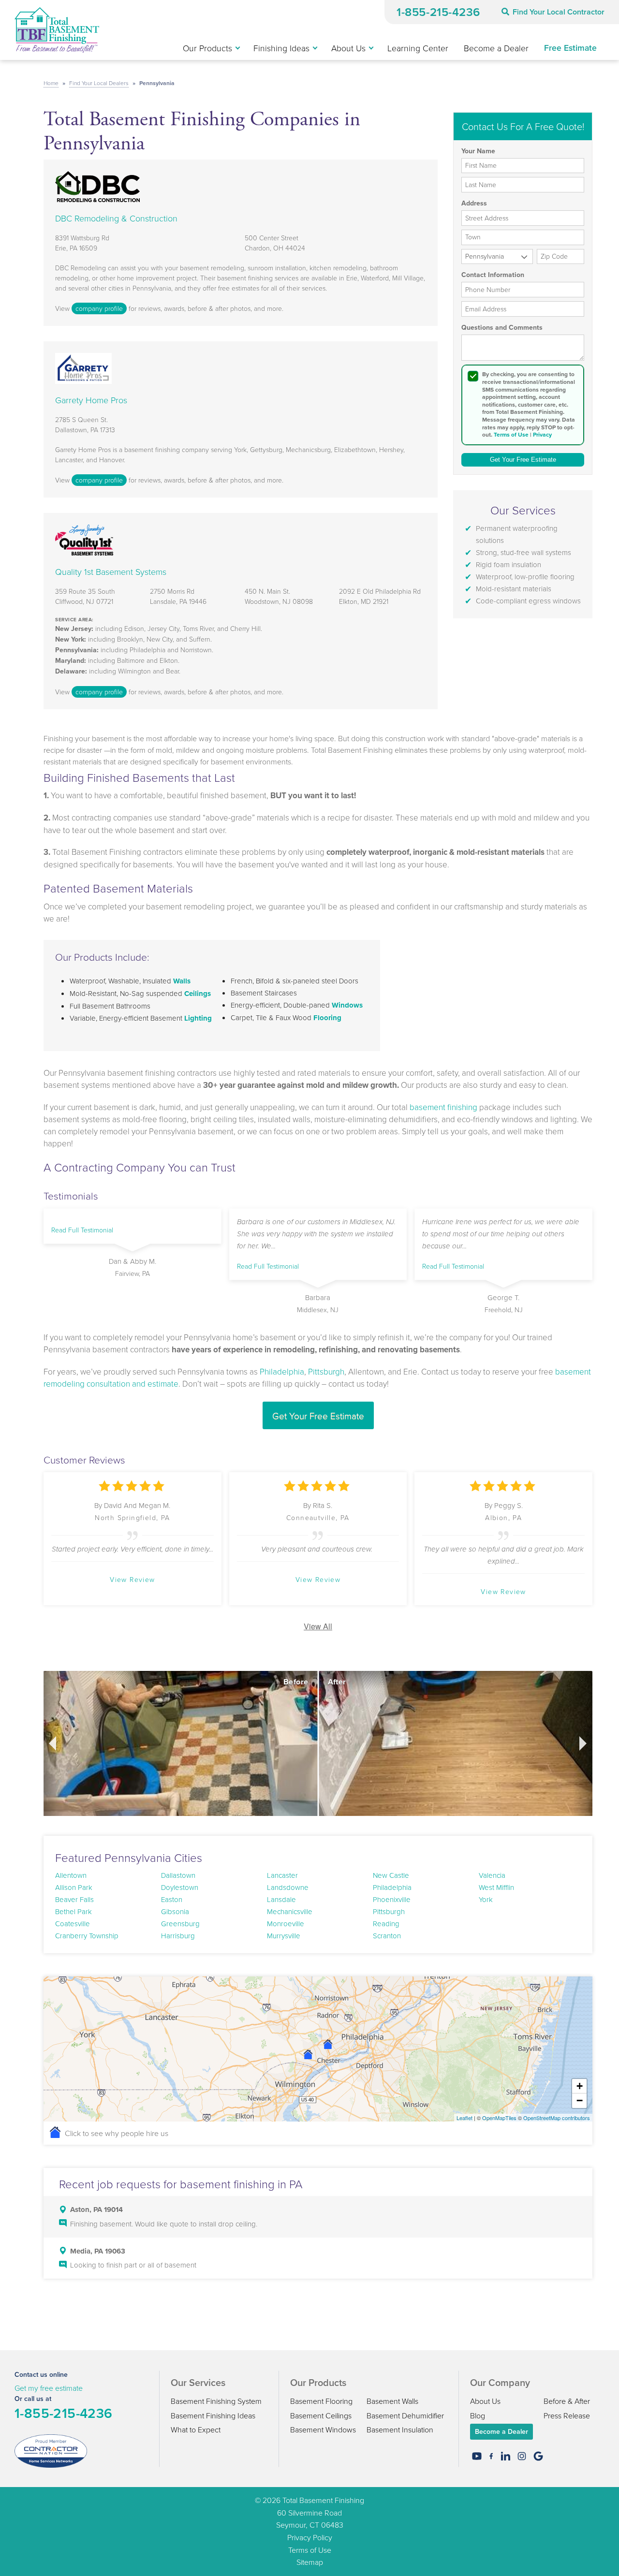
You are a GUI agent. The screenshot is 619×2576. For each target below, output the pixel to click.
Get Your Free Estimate (318, 1415)
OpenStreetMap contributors (557, 2118)
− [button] (580, 2100)
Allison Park (74, 1887)
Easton (172, 1899)
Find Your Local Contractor (559, 12)
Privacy (542, 435)
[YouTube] (477, 2456)
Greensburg (180, 1924)
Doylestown (180, 1887)
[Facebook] (491, 2456)
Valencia (492, 1875)
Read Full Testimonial (82, 1230)
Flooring (327, 1018)
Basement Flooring (321, 2401)
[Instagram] (522, 2456)
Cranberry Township (87, 1936)
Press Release (567, 2415)
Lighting (198, 1018)
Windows (347, 1005)
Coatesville (73, 1924)
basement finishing (443, 1107)
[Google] (538, 2456)
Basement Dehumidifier (405, 2415)
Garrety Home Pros (91, 400)
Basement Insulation (400, 2430)
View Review (132, 1579)
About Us (485, 2401)
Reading (386, 1924)
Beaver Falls (74, 1899)
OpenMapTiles (499, 2118)
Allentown (71, 1875)
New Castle (391, 1875)
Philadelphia (282, 1371)
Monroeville (286, 1924)
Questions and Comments (502, 328)
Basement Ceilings (321, 2415)
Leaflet (464, 2118)
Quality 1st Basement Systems (111, 571)
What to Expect (196, 2430)
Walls (182, 981)
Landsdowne (288, 1887)
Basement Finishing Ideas (213, 2415)
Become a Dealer (501, 2431)
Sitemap (310, 2562)
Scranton (387, 1936)
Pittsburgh (326, 1371)
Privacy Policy (310, 2537)
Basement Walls (392, 2401)
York (486, 1899)
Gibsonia (175, 1911)
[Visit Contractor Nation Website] (51, 2450)
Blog (478, 2415)
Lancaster (282, 1875)
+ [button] (580, 2086)
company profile (99, 308)
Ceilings (198, 994)
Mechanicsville (290, 1911)
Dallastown (178, 1875)
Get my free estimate (49, 2388)
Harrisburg (178, 1936)
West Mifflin (496, 1887)
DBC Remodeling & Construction (116, 218)
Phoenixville (392, 1899)
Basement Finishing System (216, 2401)
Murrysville (284, 1936)
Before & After (567, 2401)
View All (318, 1626)
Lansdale (281, 1899)
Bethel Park (74, 1911)
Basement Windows (323, 2430)
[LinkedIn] (505, 2456)
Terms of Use (511, 435)
